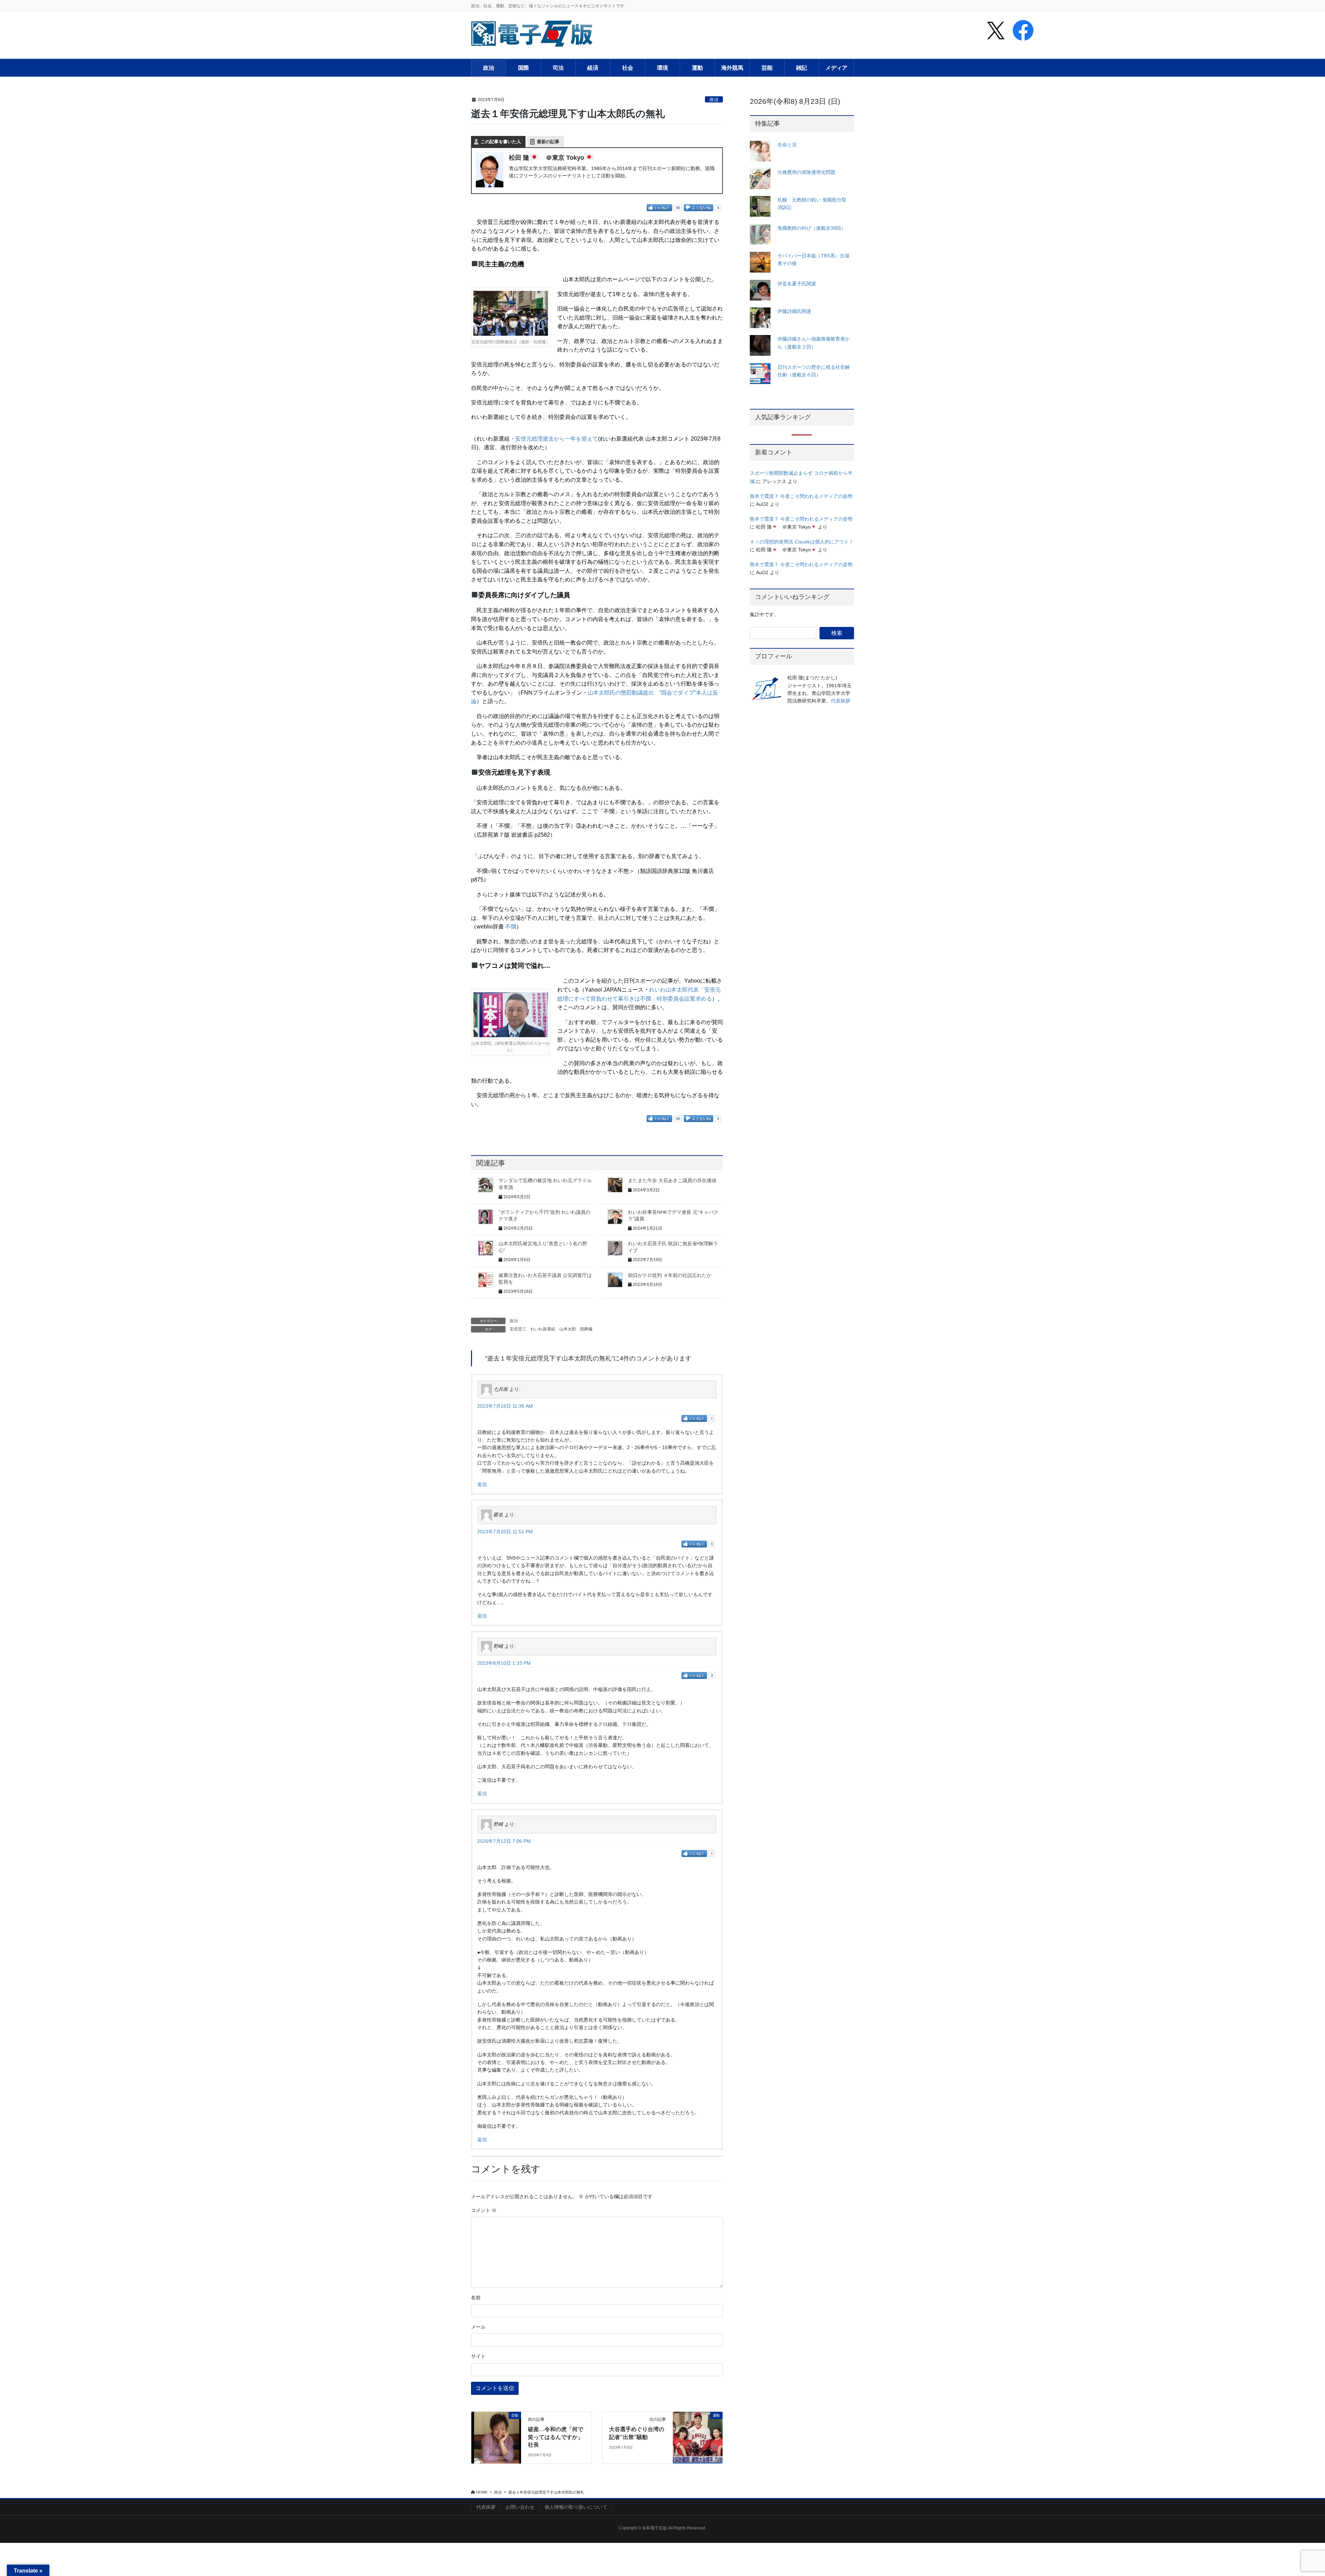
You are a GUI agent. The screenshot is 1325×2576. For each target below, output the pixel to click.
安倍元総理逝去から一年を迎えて (557, 439)
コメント (484, 2210)
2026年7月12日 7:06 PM (504, 1841)
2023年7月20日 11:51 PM (505, 1532)
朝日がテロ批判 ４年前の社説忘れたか (670, 1275)
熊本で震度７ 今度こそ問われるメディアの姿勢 (801, 496)
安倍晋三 (518, 1329)
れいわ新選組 (543, 1329)
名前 (476, 2298)
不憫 (511, 927)
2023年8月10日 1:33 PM (504, 1663)
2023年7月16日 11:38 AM (505, 1406)
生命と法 (787, 145)
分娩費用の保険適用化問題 (806, 172)
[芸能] (496, 2437)
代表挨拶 (841, 701)
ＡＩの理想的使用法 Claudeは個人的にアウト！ (802, 542)
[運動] (698, 2437)
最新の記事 (548, 142)
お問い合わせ (520, 2507)
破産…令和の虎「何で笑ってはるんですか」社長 (556, 2437)
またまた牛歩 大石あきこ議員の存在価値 (672, 1180)
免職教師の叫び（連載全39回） (812, 228)
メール (478, 2327)
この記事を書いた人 (501, 142)
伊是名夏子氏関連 (797, 284)
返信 (482, 1484)
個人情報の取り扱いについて (576, 2507)
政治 (714, 100)
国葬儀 (586, 1329)
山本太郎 (568, 1329)
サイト (478, 2356)
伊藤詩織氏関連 (794, 311)
